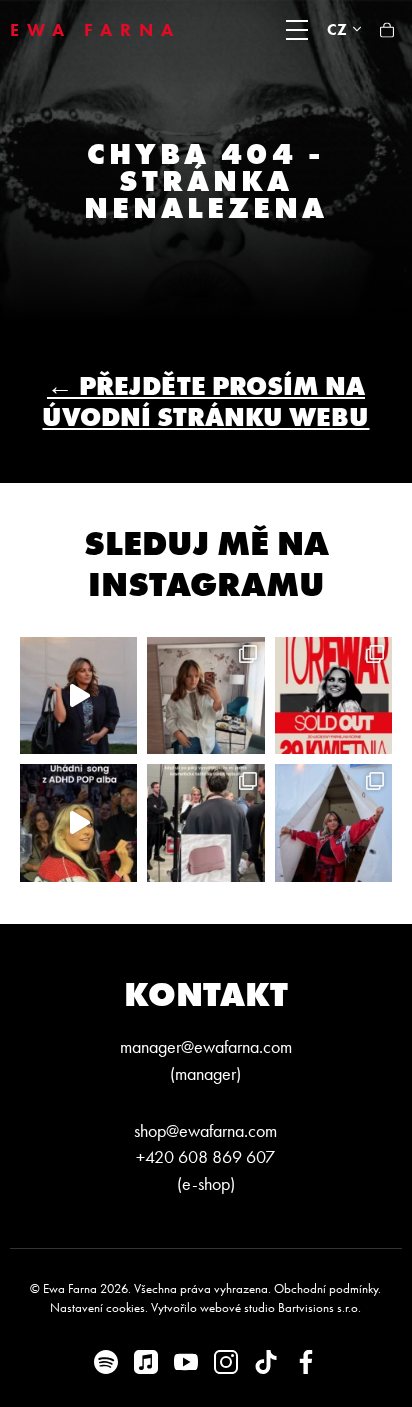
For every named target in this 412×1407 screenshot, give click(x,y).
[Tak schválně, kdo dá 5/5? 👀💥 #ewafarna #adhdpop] (78, 822)
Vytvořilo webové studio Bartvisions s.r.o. (256, 1307)
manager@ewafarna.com (206, 1047)
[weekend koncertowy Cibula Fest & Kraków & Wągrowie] (333, 822)
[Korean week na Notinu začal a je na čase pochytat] (78, 695)
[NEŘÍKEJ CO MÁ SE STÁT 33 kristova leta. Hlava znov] (205, 695)
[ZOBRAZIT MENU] (297, 30)
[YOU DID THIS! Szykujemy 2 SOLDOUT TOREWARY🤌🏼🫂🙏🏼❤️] (333, 695)
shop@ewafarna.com (205, 1131)
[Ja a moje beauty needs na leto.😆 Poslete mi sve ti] (205, 822)
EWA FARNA (95, 30)
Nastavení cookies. (99, 1307)
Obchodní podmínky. (327, 1288)
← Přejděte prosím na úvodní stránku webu (205, 401)
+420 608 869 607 (205, 1157)
